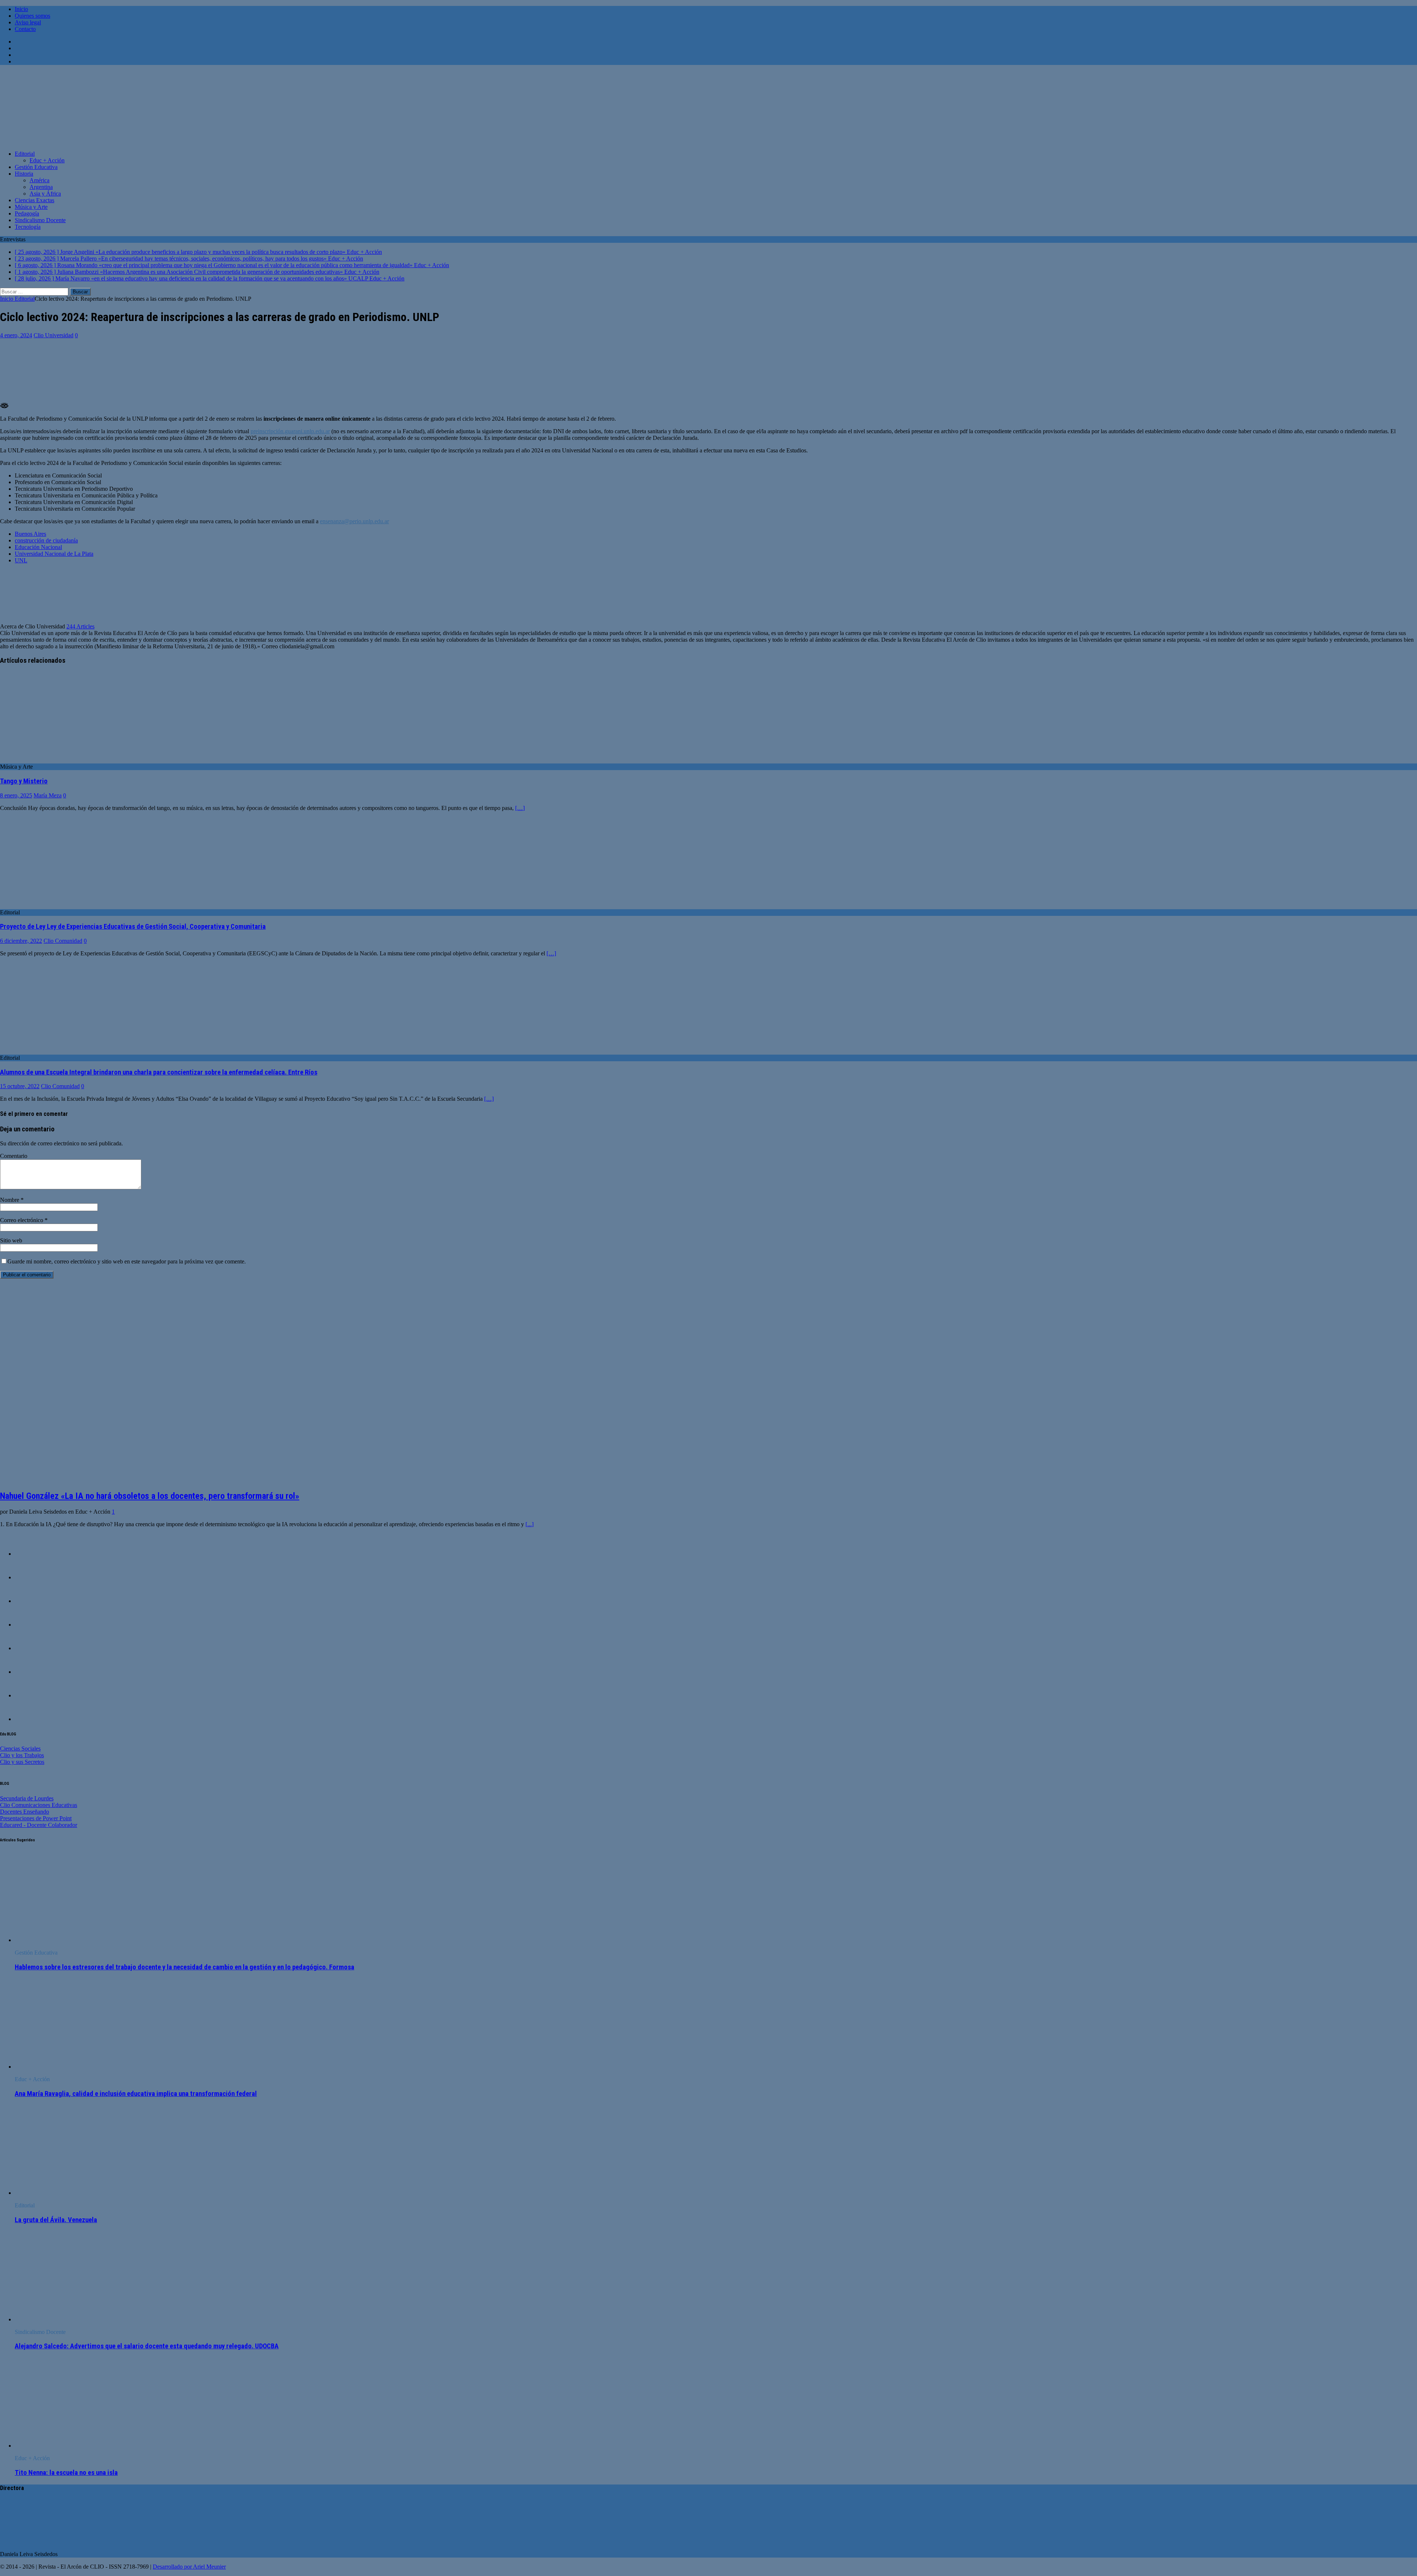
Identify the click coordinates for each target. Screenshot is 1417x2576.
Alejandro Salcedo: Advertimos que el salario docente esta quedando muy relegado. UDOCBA (147, 2346)
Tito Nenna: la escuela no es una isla (66, 2473)
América (39, 180)
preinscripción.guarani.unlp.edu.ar (290, 431)
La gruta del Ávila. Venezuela (56, 2220)
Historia (24, 174)
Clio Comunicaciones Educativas (39, 1805)
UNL (21, 560)
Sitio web (11, 1240)
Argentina (41, 187)
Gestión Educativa (36, 167)
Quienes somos (32, 16)
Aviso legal (28, 22)
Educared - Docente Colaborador (39, 1825)
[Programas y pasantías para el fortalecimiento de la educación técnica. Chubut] (30, 1719)
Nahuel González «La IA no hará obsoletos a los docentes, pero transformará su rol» (150, 1496)
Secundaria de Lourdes (27, 1798)
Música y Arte (31, 207)
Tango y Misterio (24, 781)
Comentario (14, 1156)
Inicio (21, 9)
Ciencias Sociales (20, 1749)
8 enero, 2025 (16, 795)
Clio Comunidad (63, 941)
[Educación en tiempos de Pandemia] (30, 1554)
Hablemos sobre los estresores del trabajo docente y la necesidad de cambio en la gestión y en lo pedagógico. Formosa (185, 1967)
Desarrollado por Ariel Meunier (189, 2567)
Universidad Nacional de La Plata (54, 554)
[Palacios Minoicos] (30, 1625)
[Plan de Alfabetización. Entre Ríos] (30, 1695)
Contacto (25, 29)
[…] (520, 808)
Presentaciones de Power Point (36, 1818)
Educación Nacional (38, 547)
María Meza (48, 795)
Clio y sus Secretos (22, 1762)
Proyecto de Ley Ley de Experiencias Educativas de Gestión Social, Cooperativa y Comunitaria (133, 927)
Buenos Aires (30, 534)
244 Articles (80, 626)
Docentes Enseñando (25, 1812)
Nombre (10, 1200)
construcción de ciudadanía (46, 540)
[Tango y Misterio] (60, 760)
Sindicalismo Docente (40, 220)
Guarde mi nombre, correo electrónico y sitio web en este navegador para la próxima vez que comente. (127, 1261)
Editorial (25, 154)
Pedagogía (27, 213)
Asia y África (45, 194)
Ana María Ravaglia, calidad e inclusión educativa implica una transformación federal (136, 2094)
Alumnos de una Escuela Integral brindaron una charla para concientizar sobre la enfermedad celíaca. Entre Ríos (159, 1072)
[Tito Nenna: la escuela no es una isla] (75, 2446)
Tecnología (28, 227)
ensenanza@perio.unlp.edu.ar (354, 521)
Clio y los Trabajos (22, 1755)
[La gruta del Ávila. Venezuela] (75, 2193)
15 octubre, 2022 (20, 1086)
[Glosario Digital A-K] (30, 1601)
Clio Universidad (54, 335)
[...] (530, 1524)
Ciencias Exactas (35, 200)
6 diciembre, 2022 (21, 941)
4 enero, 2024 (16, 335)
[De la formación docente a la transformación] (30, 1577)
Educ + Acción (47, 160)
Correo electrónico (22, 1220)
